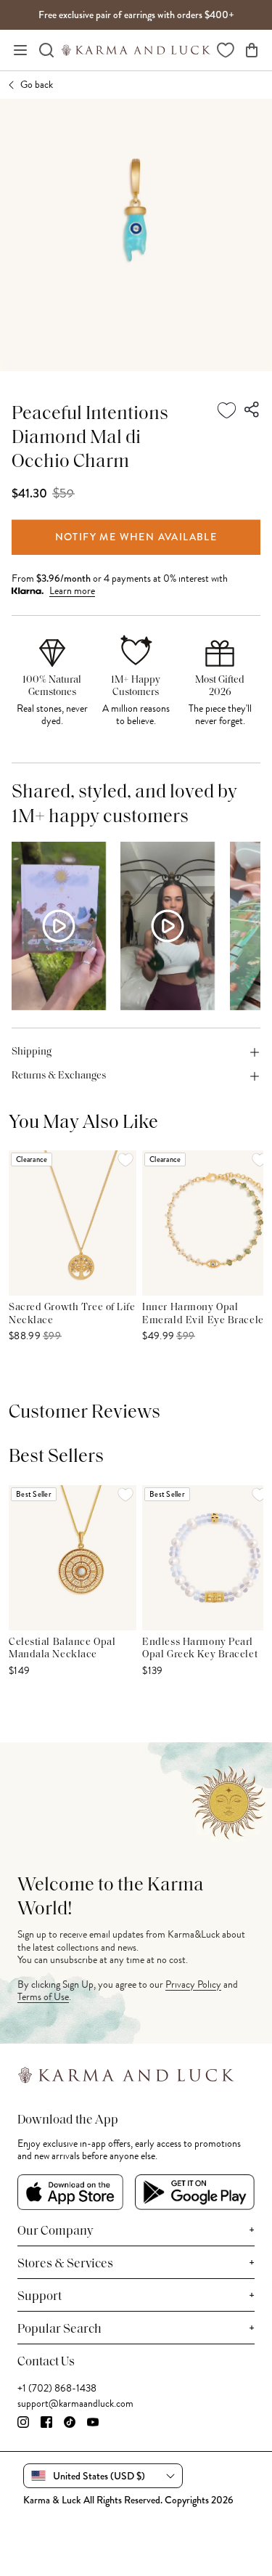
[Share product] (252, 410)
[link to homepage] (136, 50)
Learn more (72, 591)
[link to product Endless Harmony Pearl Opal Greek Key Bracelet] (206, 1558)
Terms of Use (43, 1997)
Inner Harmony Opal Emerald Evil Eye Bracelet (205, 1314)
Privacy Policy (193, 1984)
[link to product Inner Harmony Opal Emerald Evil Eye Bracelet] (206, 1223)
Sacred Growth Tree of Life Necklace (72, 1314)
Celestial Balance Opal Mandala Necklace (62, 1649)
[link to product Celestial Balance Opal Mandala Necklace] (73, 1558)
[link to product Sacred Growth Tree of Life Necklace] (73, 1223)
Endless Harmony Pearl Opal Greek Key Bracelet (200, 1649)
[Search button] (46, 50)
